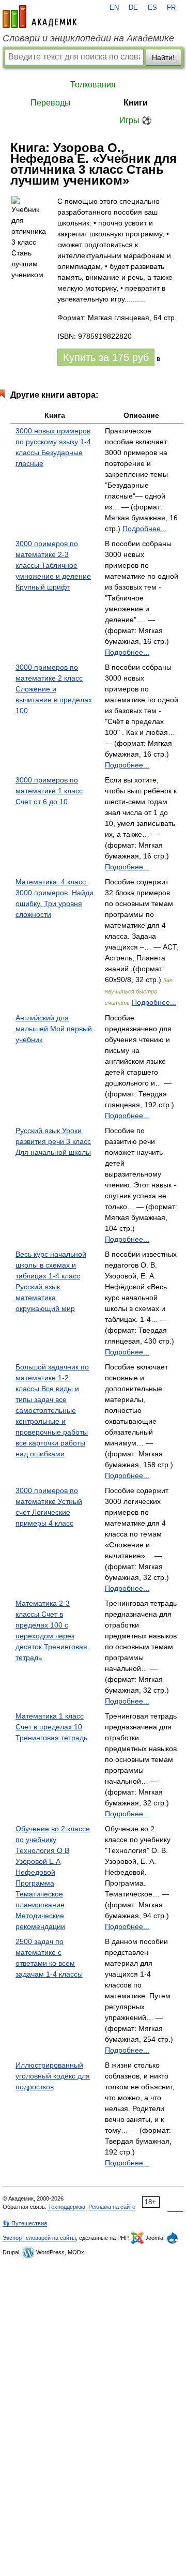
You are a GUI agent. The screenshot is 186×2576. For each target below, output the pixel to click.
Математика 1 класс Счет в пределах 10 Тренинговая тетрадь (51, 1727)
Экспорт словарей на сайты (39, 2238)
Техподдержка (67, 2207)
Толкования (93, 85)
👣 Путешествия (25, 2223)
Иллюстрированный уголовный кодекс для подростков (53, 2076)
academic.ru (40, 17)
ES (152, 8)
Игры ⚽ (136, 120)
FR (171, 8)
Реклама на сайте (112, 2207)
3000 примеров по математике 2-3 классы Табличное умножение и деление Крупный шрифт (53, 565)
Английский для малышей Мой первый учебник (54, 1029)
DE (133, 8)
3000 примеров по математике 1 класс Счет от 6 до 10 (49, 791)
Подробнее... (145, 529)
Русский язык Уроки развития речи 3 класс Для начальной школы (53, 1141)
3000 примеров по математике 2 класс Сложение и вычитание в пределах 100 (54, 689)
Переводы (51, 103)
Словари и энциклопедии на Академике (88, 38)
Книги (136, 103)
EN (114, 8)
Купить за (106, 357)
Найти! (163, 57)
